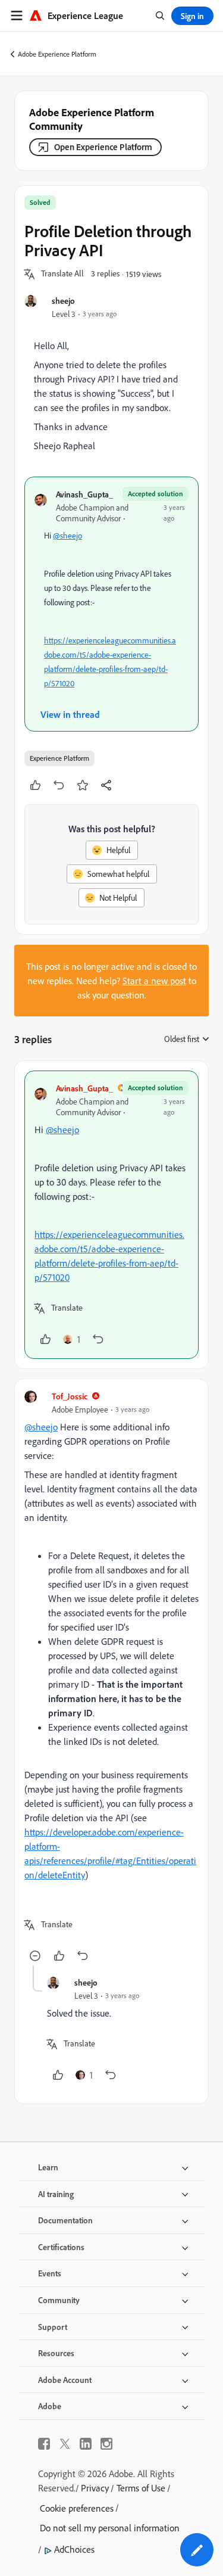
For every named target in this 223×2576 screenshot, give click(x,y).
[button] (62, 274)
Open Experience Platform (103, 147)
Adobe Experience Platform (57, 54)
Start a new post (154, 981)
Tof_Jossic (70, 1396)
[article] (111, 1215)
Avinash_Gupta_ (84, 494)
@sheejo (67, 536)
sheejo (63, 301)
